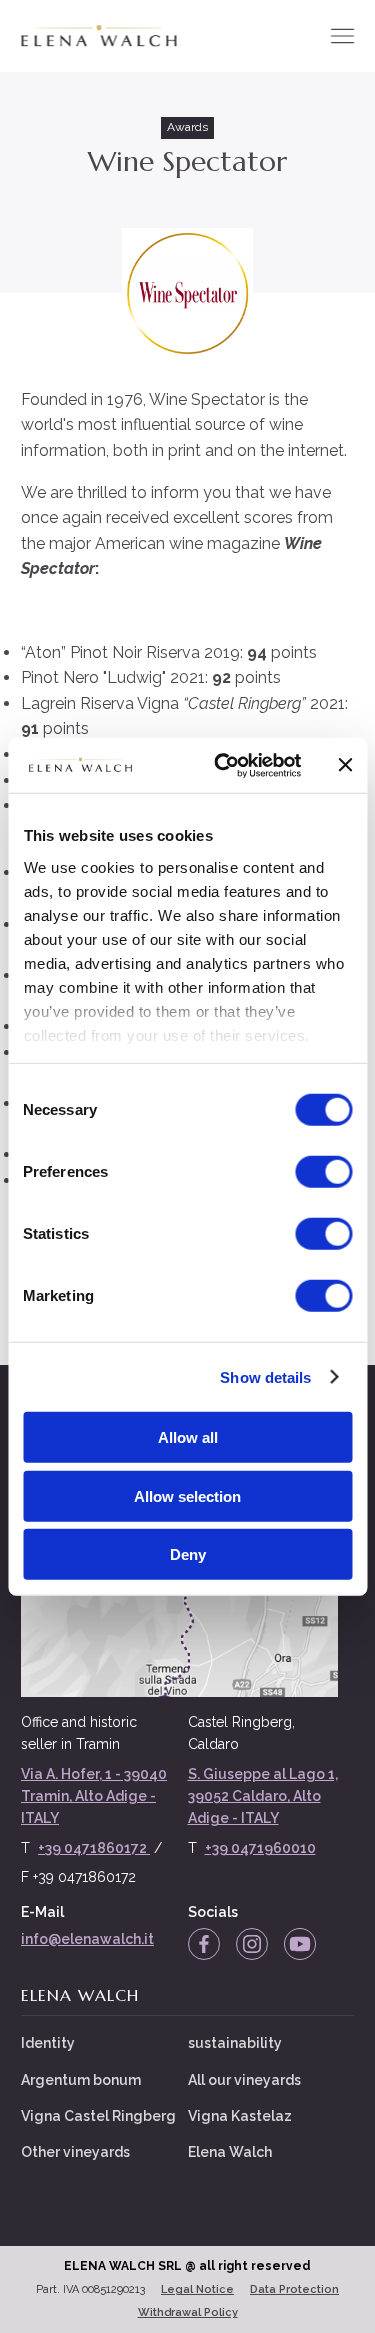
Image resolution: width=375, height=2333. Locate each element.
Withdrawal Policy (188, 2312)
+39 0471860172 (94, 1848)
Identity (48, 2043)
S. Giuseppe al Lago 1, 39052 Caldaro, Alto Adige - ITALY (263, 1796)
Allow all (188, 1437)
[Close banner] (345, 765)
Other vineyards (75, 2152)
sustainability (235, 2043)
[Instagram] (252, 1944)
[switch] (323, 1172)
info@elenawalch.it (87, 1939)
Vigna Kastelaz (240, 2116)
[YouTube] (300, 1944)
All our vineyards (244, 2080)
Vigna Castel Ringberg (98, 2116)
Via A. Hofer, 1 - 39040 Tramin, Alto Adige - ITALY (94, 1796)
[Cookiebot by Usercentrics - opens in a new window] (223, 765)
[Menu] (342, 36)
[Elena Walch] (98, 36)
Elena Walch (230, 2152)
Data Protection (294, 2289)
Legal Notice (197, 2289)
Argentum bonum (81, 2080)
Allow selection (187, 1495)
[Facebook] (204, 1944)
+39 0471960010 (260, 1848)
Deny (188, 1554)
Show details (265, 1376)
